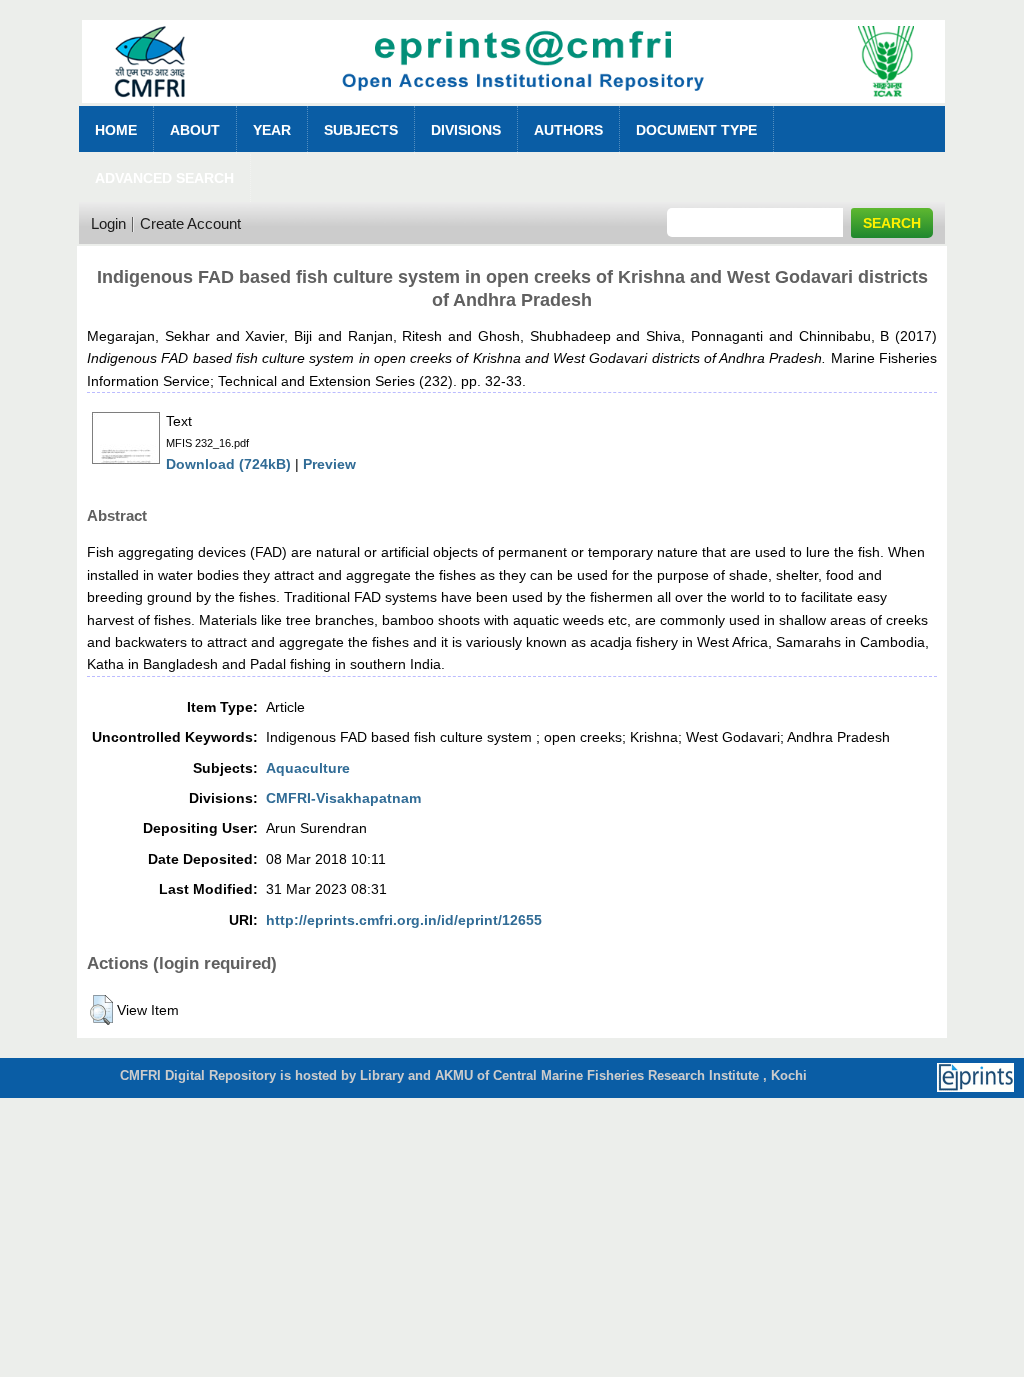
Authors (568, 130)
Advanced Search (164, 178)
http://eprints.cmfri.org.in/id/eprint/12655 (404, 920)
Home (116, 130)
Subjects (361, 130)
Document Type (696, 130)
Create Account (190, 223)
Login (108, 223)
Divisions (466, 130)
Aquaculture (308, 768)
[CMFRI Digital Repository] (513, 108)
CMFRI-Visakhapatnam (343, 798)
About (195, 130)
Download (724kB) (228, 464)
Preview (329, 464)
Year (272, 130)
